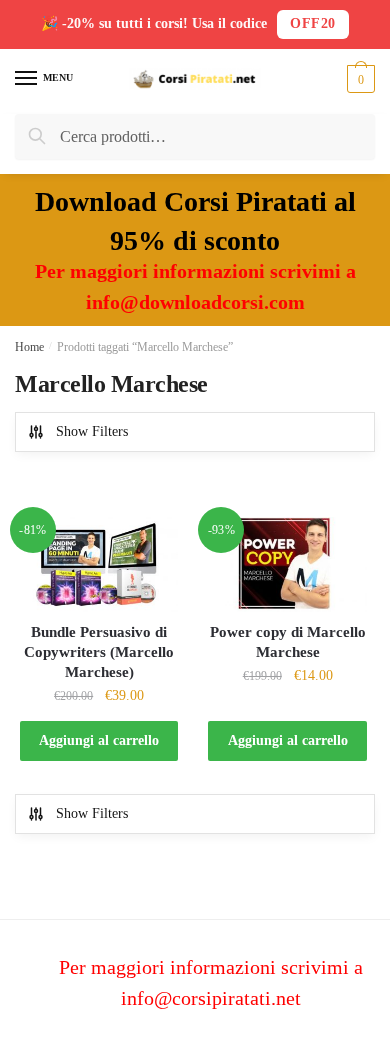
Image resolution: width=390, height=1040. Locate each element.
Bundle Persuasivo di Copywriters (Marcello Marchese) (99, 652)
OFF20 (313, 23)
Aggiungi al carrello (99, 740)
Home (29, 347)
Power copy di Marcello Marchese (288, 642)
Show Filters (92, 431)
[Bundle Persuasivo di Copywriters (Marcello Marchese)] (99, 564)
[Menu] (27, 79)
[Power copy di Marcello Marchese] (287, 564)
